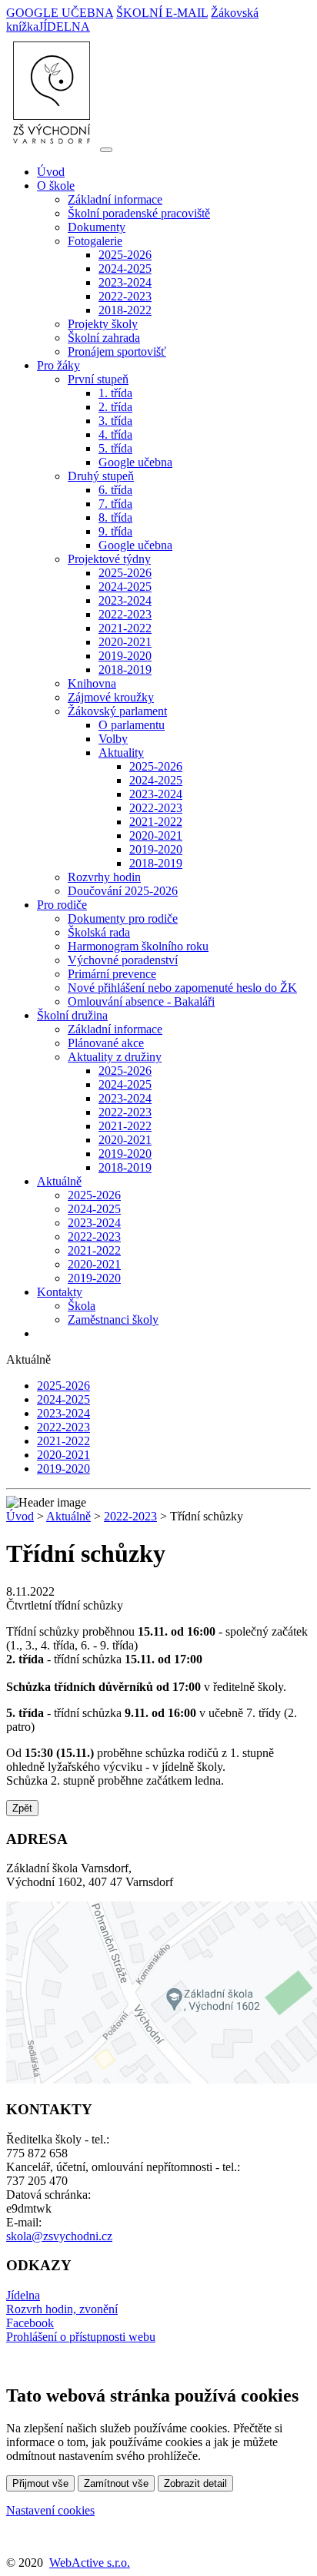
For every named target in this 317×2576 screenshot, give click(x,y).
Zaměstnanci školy (113, 1319)
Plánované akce (106, 1043)
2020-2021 (125, 642)
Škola (82, 1306)
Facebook (30, 2323)
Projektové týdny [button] (109, 559)
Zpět (22, 1808)
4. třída (115, 434)
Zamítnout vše (116, 2483)
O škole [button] (56, 186)
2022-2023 (125, 296)
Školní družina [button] (72, 1015)
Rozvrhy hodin (104, 877)
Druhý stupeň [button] (101, 476)
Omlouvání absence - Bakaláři (141, 1001)
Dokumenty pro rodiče (123, 918)
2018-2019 (125, 670)
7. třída (115, 504)
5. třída (115, 448)
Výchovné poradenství (123, 960)
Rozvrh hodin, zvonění (62, 2309)
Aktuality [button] (121, 753)
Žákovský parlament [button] (117, 711)
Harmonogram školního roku (138, 946)
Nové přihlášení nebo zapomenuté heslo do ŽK (182, 988)
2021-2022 (125, 628)
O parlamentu (132, 725)
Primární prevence (112, 974)
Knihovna (92, 683)
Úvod (51, 172)
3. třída (115, 421)
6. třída (115, 490)
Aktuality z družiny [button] (115, 1057)
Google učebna (135, 462)
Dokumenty (97, 227)
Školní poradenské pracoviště (139, 213)
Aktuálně (68, 1516)
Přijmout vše (40, 2483)
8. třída (115, 517)
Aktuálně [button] (59, 1181)
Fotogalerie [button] (95, 241)
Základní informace (115, 199)
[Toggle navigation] (106, 150)
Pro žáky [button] (58, 365)
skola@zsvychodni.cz (59, 2236)
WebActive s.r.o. (90, 2563)
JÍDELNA (64, 27)
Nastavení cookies (50, 2510)
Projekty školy (103, 324)
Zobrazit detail (195, 2483)
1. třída (115, 393)
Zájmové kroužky (111, 697)
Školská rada (99, 932)
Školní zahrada (104, 338)
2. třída (115, 407)
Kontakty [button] (60, 1292)
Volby (113, 739)
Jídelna (23, 2295)
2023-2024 (125, 282)
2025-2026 (125, 255)
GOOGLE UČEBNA (60, 13)
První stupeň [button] (98, 379)
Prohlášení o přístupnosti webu (81, 2337)
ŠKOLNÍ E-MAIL (162, 13)
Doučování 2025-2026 (123, 891)
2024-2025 (125, 269)
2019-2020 (125, 656)
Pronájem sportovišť (117, 351)
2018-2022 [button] (125, 310)
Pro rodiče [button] (62, 905)
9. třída (115, 531)
